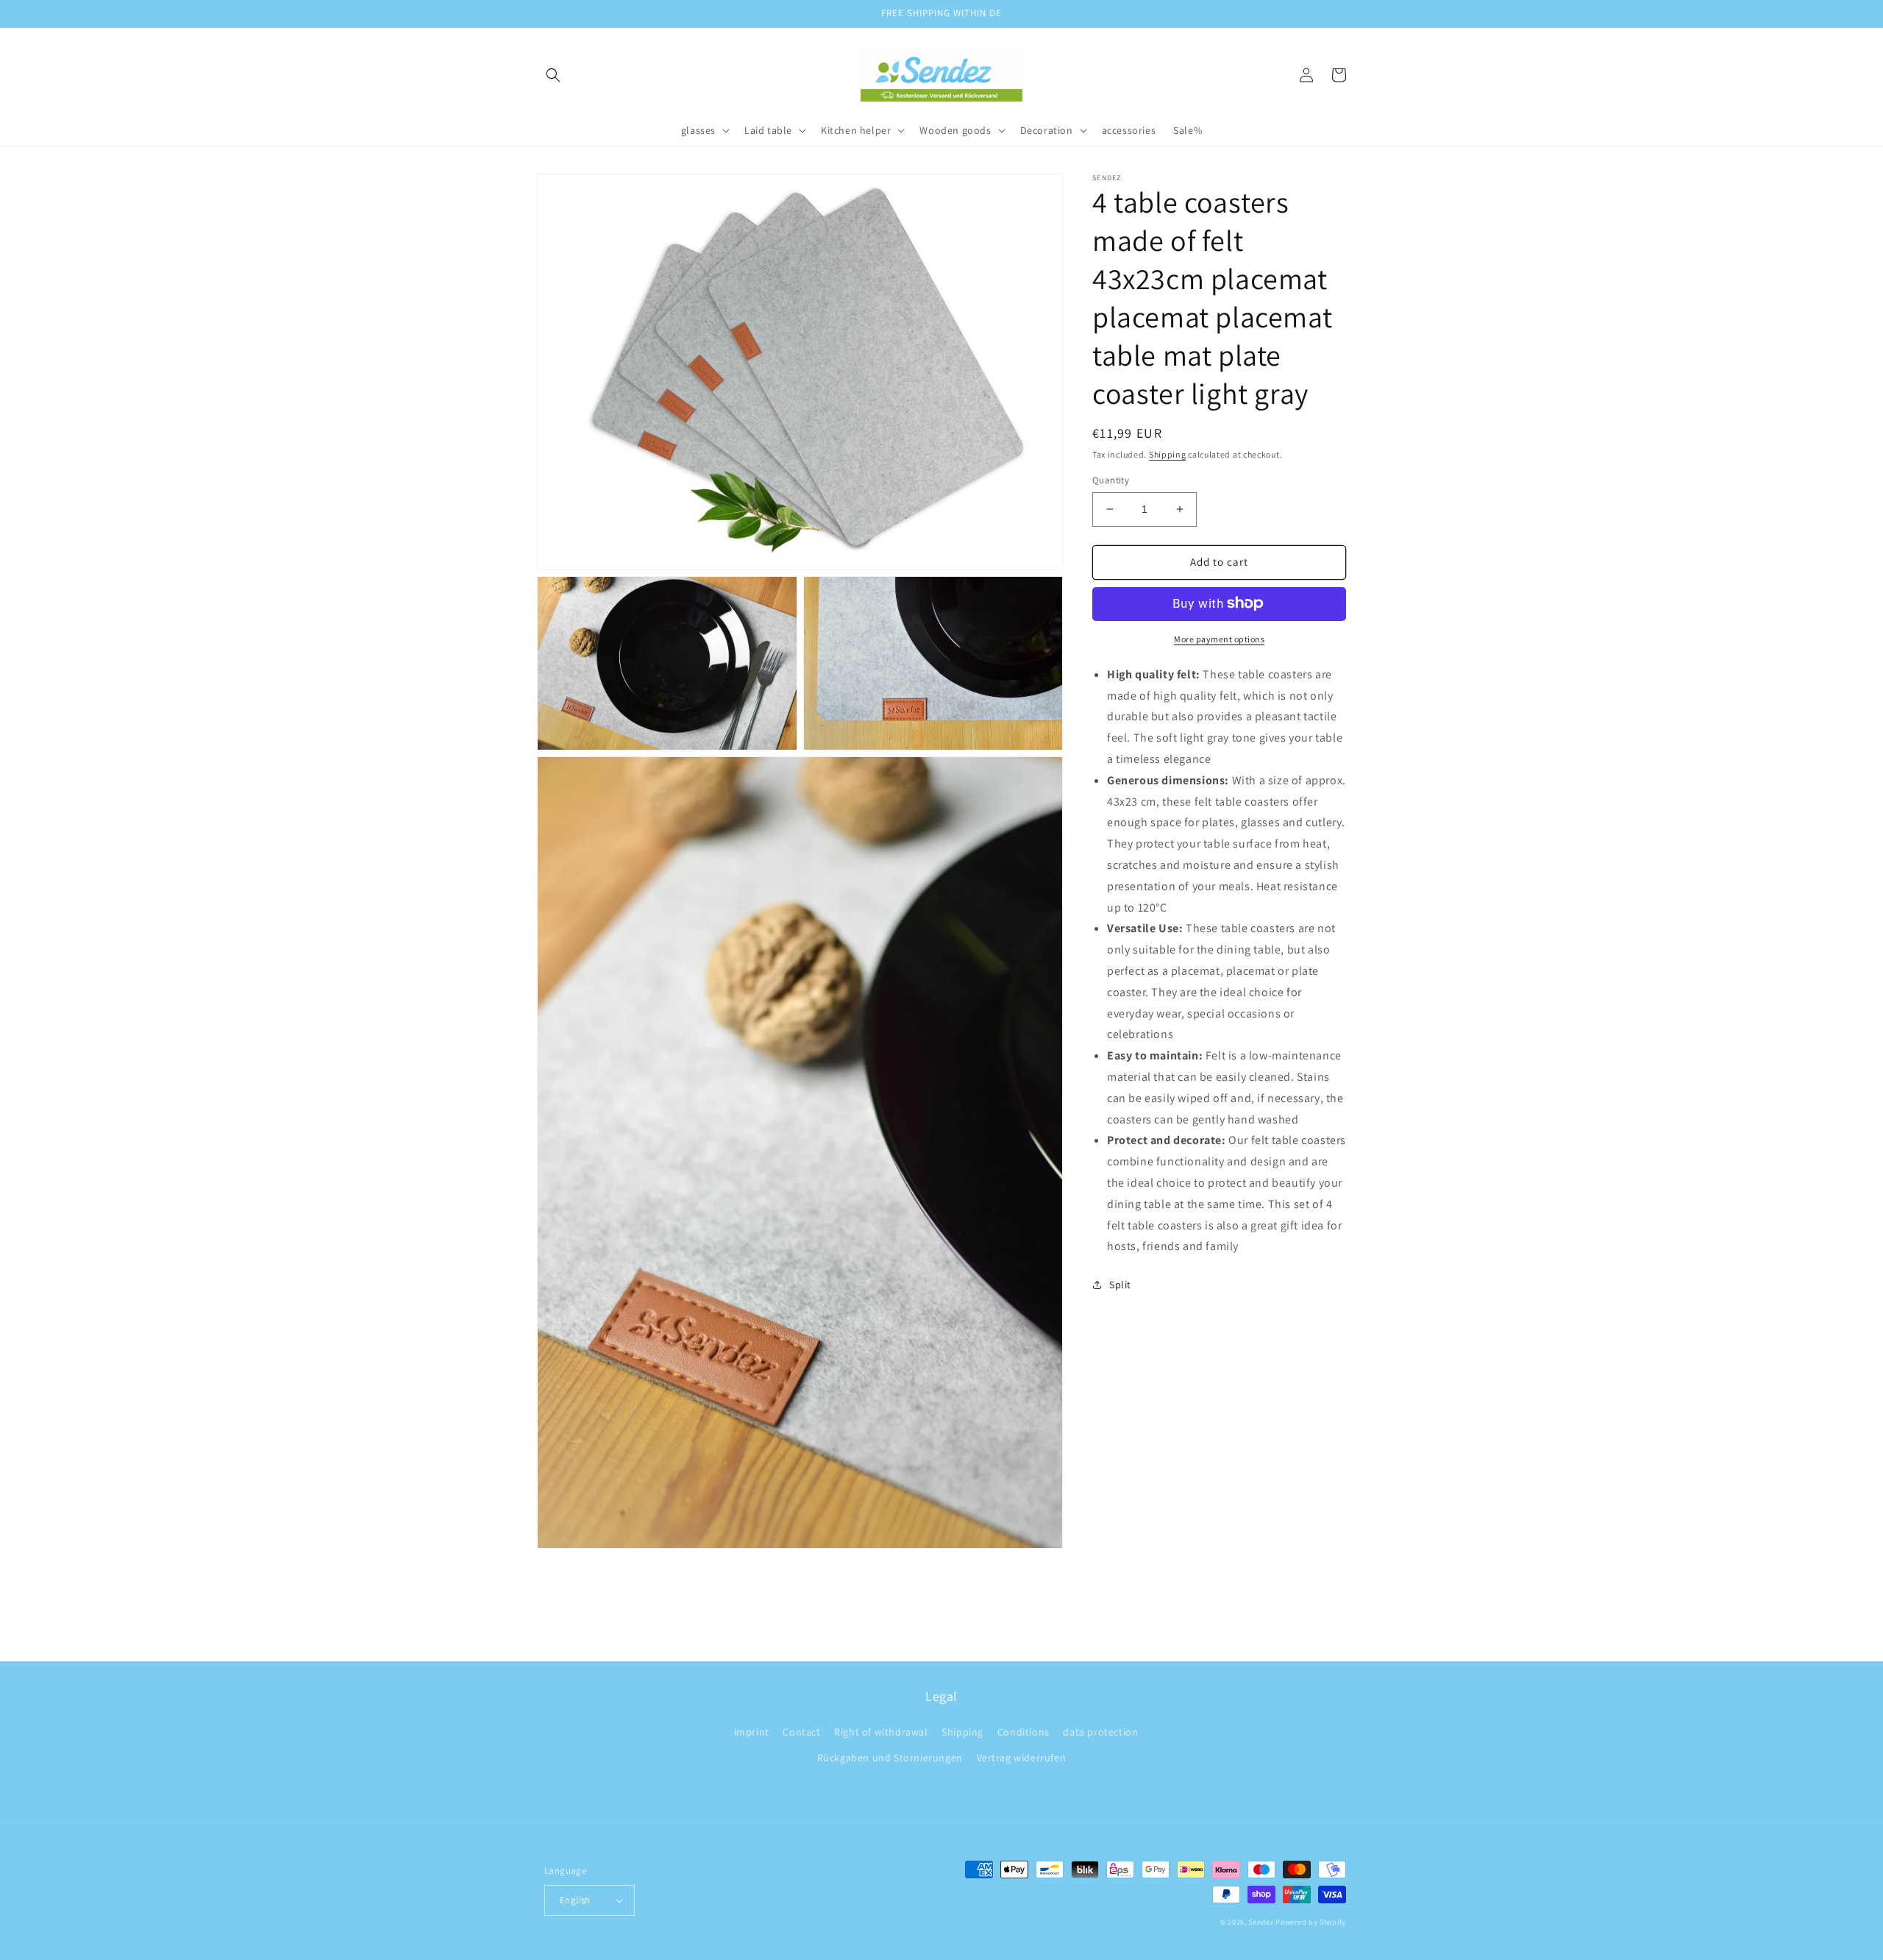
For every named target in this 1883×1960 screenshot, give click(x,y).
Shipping (1168, 454)
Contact (801, 1732)
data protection (1100, 1732)
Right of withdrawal (881, 1732)
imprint (752, 1732)
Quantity (1111, 480)
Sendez (1261, 1922)
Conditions (1024, 1732)
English (575, 1900)
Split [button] (1120, 1285)
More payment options (1219, 638)
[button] (553, 75)
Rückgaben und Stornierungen (890, 1758)
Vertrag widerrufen (1022, 1758)
